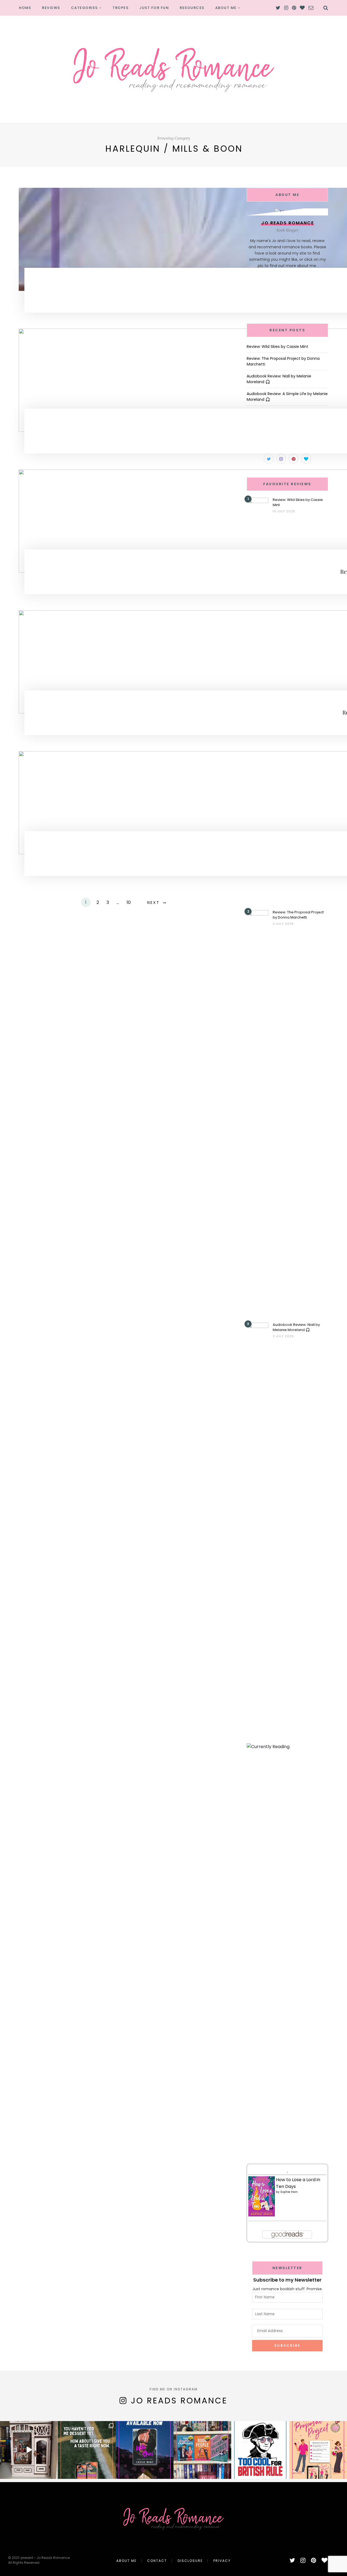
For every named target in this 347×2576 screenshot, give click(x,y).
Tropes (121, 8)
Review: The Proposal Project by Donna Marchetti (298, 915)
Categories (84, 8)
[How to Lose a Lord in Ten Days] (262, 2196)
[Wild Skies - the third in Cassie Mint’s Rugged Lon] (145, 2450)
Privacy (222, 2561)
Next (153, 903)
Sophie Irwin (289, 2192)
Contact (157, 2561)
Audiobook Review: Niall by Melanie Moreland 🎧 (296, 1327)
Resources (192, 8)
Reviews (51, 8)
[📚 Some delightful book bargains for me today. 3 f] (202, 2450)
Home (25, 8)
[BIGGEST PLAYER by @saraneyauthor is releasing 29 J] (87, 2450)
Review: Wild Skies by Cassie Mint (277, 347)
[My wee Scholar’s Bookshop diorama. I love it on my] (29, 2450)
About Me (226, 8)
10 (129, 902)
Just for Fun (154, 8)
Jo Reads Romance (179, 2401)
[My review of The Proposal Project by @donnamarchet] (318, 2450)
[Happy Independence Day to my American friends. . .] (260, 2450)
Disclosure (190, 2561)
